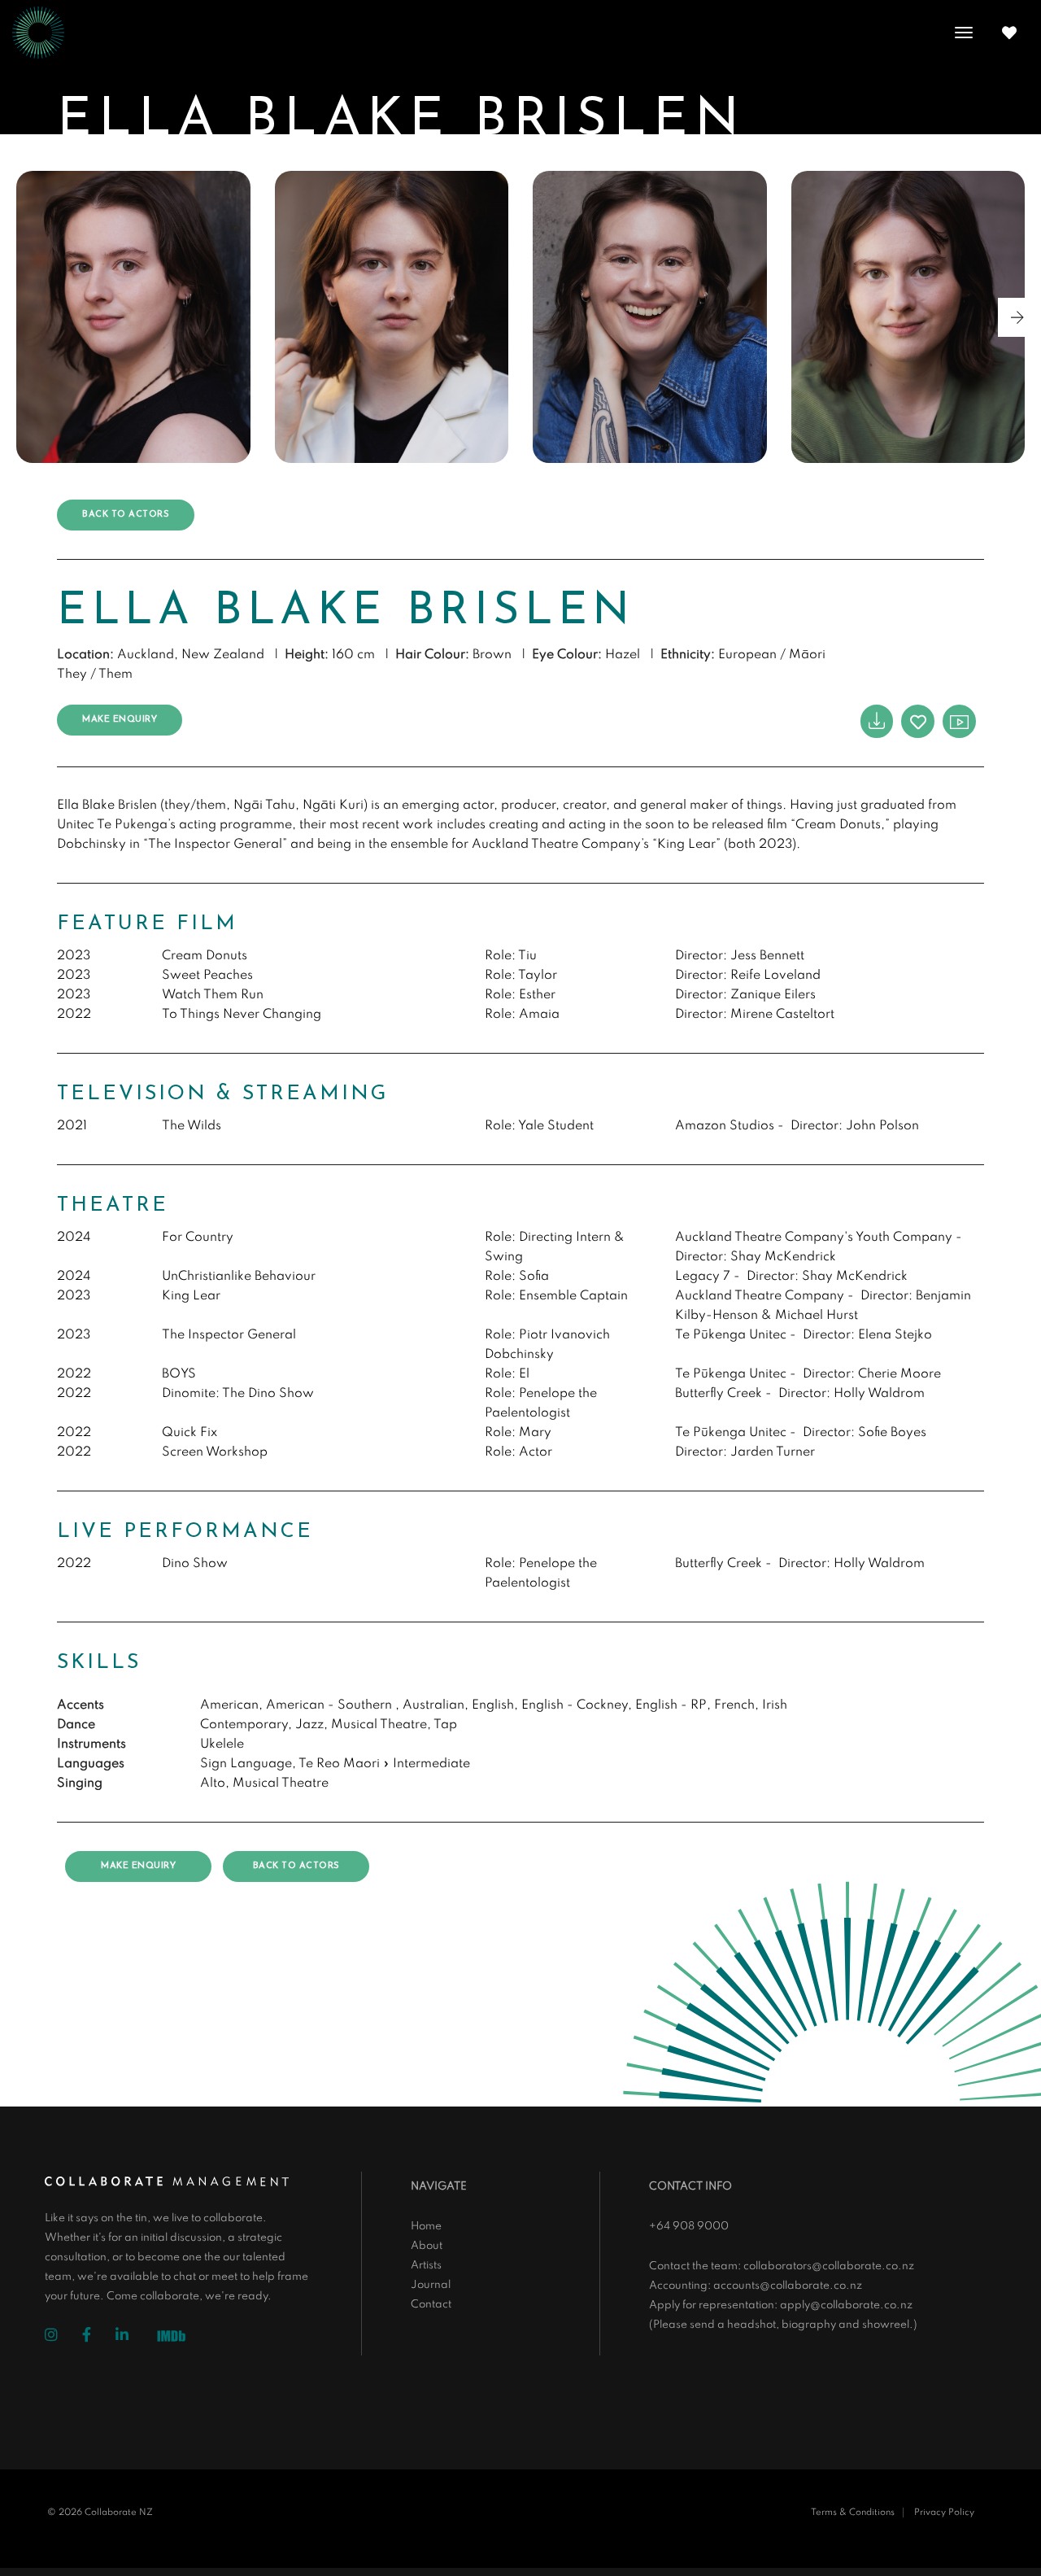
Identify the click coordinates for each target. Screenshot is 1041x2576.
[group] (133, 317)
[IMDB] (177, 2338)
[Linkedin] (134, 2337)
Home (426, 2227)
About (427, 2246)
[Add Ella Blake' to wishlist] (918, 721)
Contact (431, 2305)
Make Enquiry (120, 720)
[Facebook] (99, 2337)
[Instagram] (63, 2337)
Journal (431, 2285)
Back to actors (126, 515)
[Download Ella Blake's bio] (877, 721)
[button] (1017, 317)
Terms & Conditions (853, 2513)
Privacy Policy (944, 2513)
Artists (426, 2266)
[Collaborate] (38, 33)
